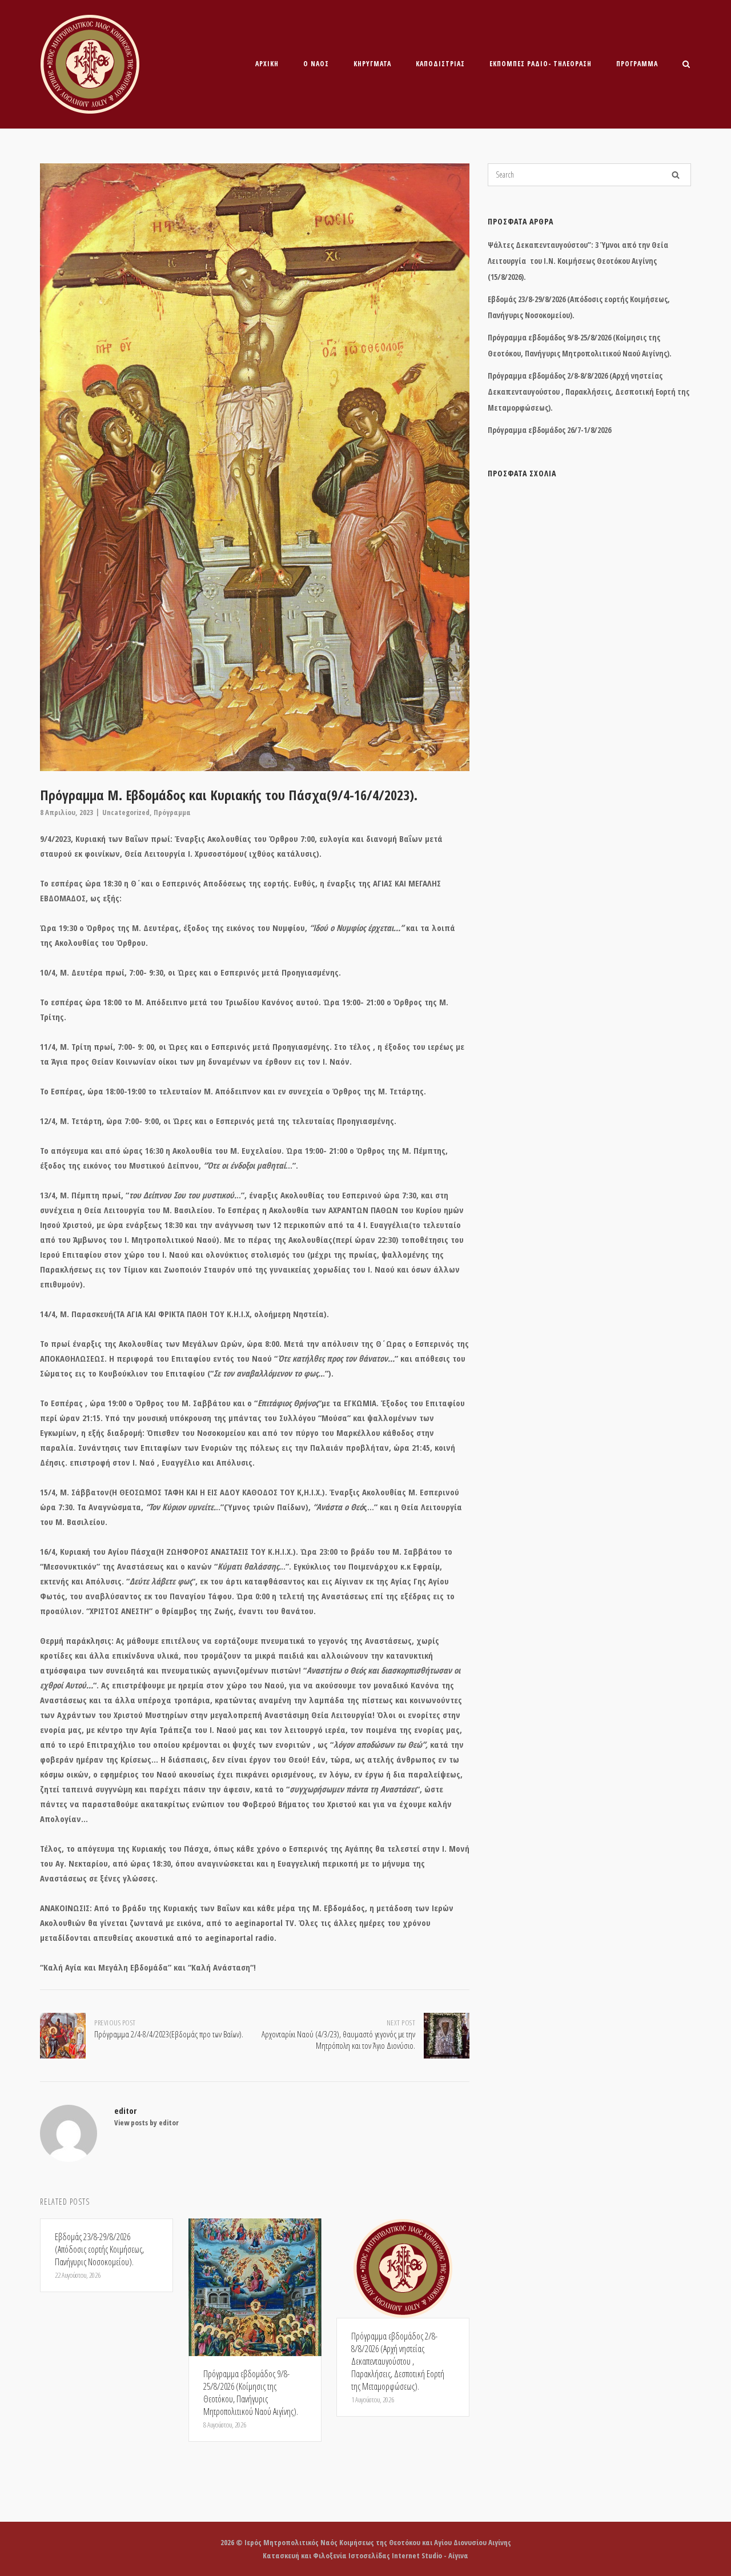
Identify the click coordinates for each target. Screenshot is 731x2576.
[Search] (676, 175)
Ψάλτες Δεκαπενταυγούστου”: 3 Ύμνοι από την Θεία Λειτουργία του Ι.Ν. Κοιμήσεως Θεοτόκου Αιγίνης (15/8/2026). (578, 261)
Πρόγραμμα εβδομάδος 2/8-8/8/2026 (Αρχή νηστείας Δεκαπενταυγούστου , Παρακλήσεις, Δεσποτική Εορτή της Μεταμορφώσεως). (589, 392)
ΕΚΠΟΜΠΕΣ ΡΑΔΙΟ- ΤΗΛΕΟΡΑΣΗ (541, 64)
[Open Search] (686, 65)
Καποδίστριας (440, 64)
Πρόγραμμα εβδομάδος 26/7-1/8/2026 (549, 430)
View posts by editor (146, 2122)
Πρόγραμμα (637, 64)
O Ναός (316, 64)
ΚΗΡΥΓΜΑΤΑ (372, 64)
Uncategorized (126, 812)
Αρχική (267, 64)
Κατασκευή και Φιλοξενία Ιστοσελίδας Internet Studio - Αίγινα (365, 2555)
